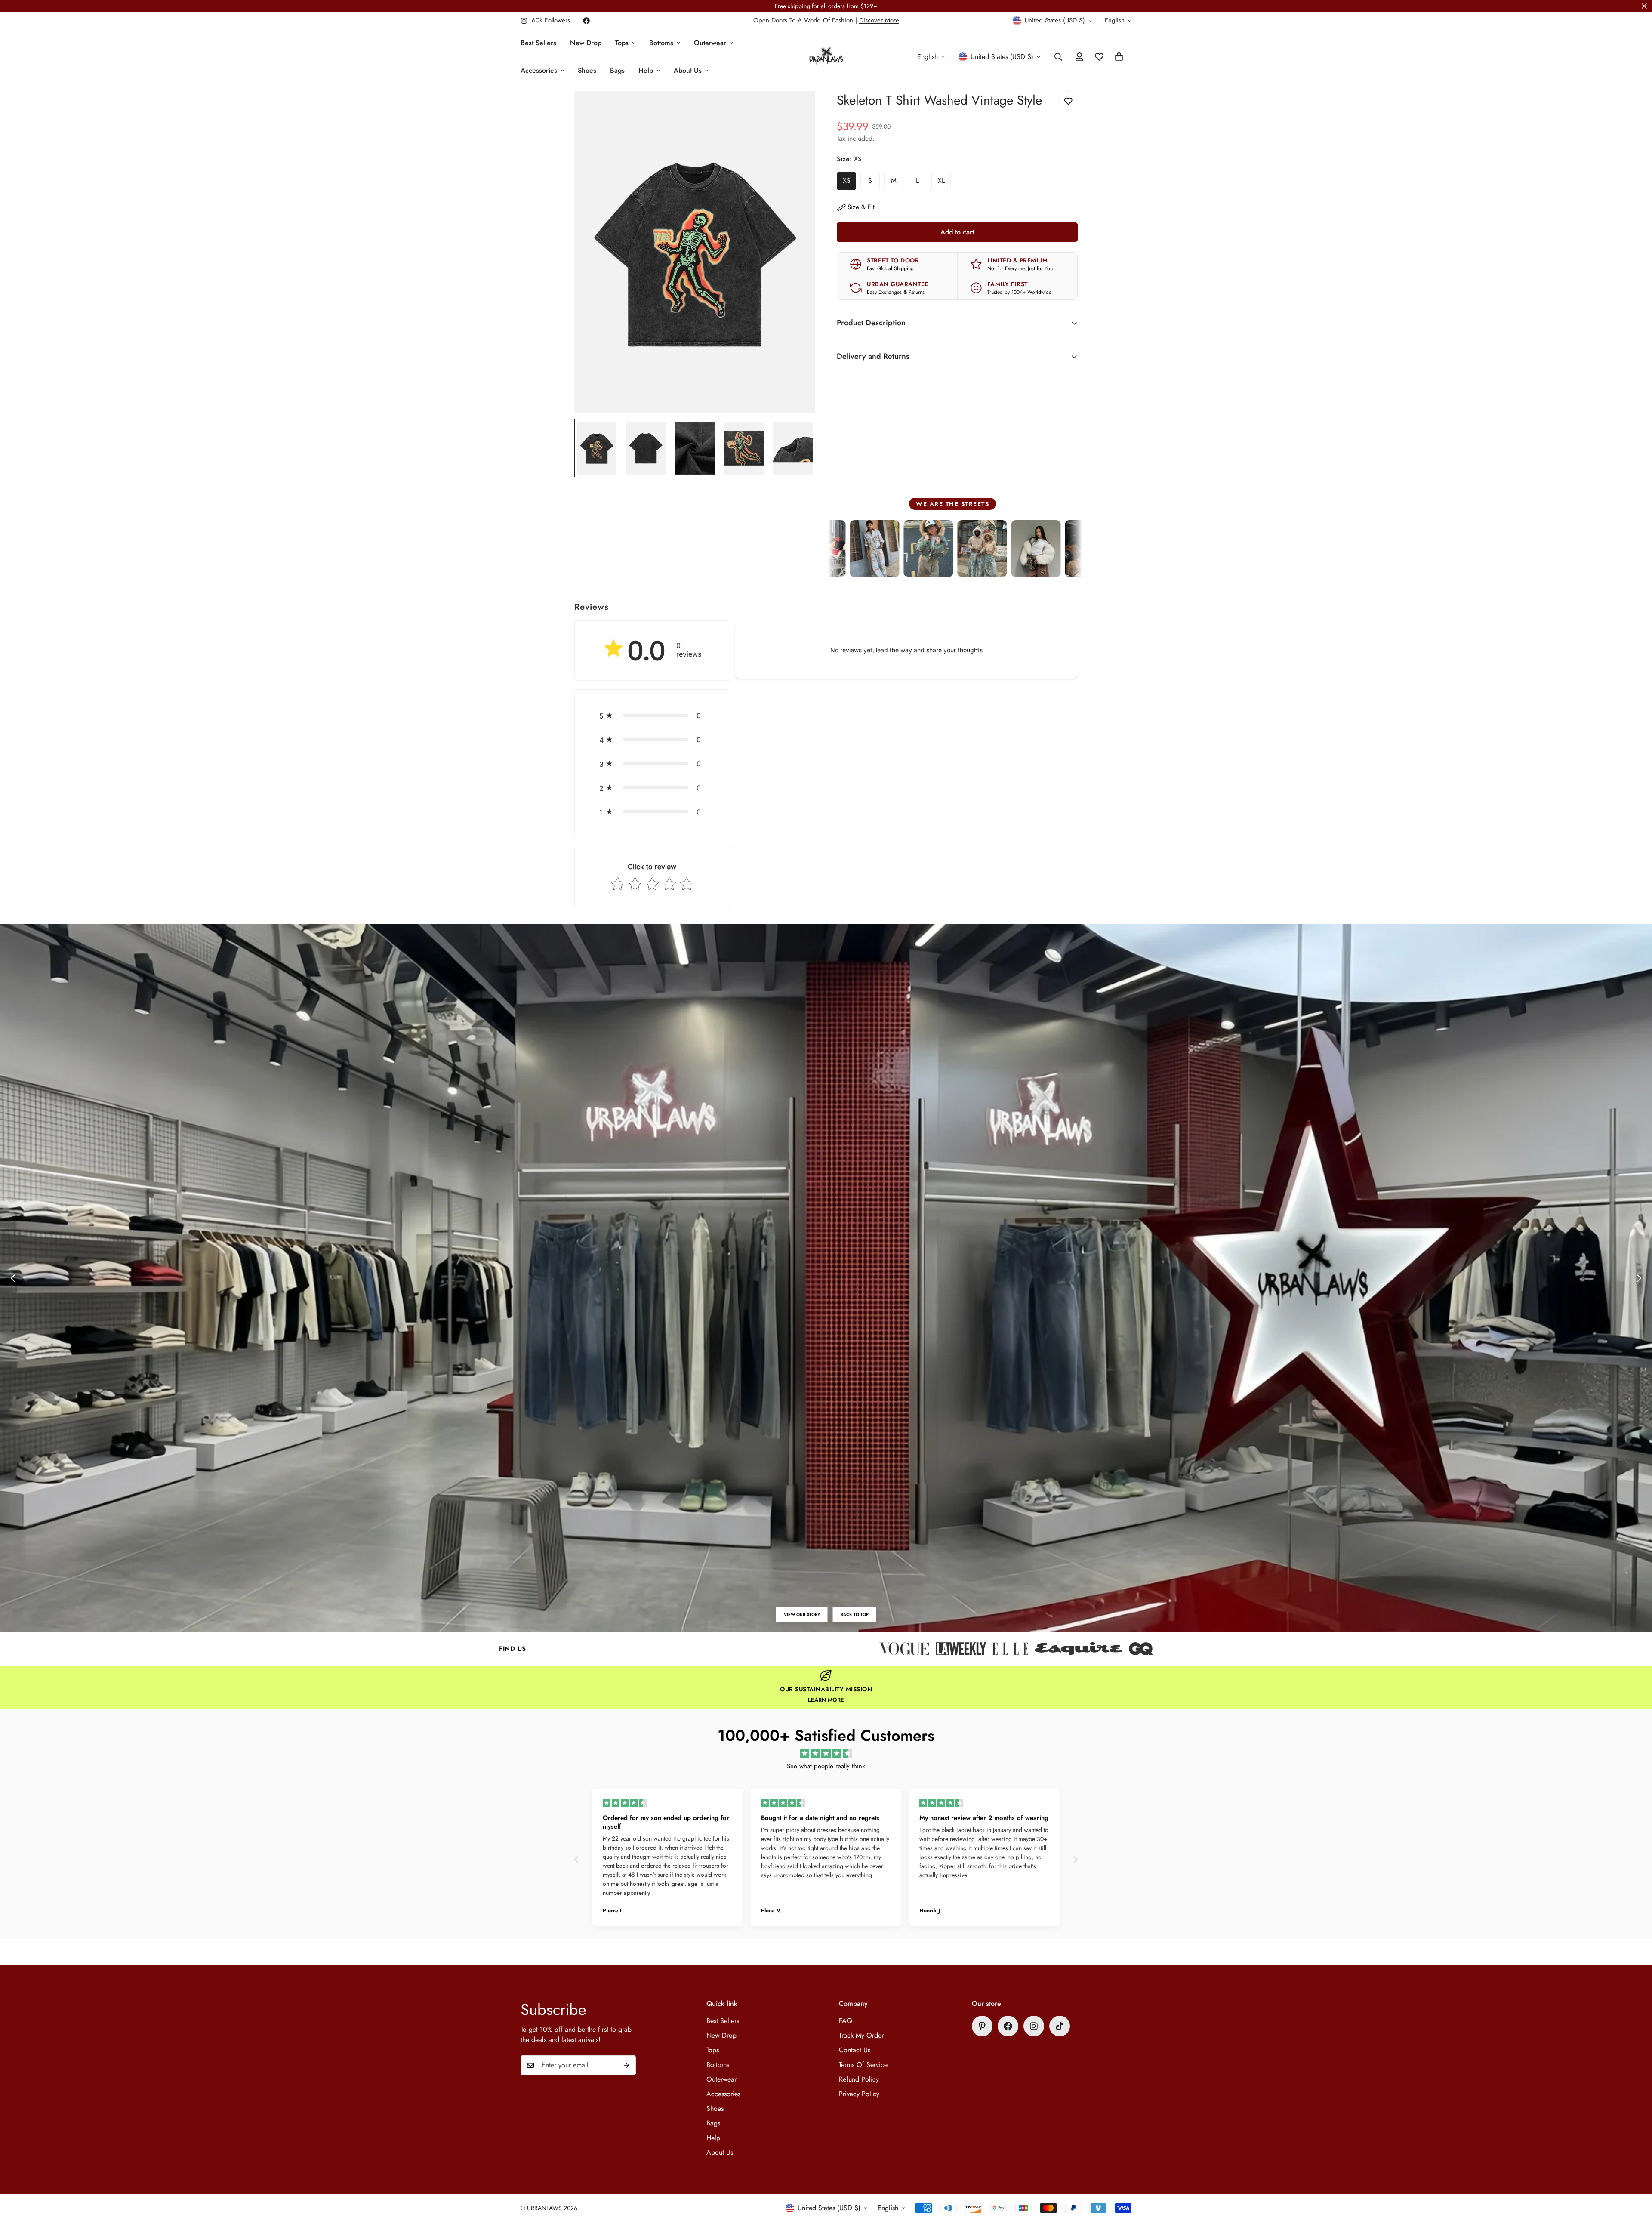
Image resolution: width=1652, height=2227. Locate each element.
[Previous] (13, 1278)
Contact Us (855, 2050)
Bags (617, 70)
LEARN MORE (826, 1700)
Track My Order (861, 2035)
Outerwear (710, 43)
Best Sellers (538, 43)
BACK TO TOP (855, 1615)
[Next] (1639, 1278)
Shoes (587, 70)
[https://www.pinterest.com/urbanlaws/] (982, 2026)
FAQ (846, 2021)
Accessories (539, 70)
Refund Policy (859, 2079)
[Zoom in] (797, 109)
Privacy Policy (859, 2094)
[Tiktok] (1060, 2026)
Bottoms (661, 43)
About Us (688, 70)
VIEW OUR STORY (802, 1615)
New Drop (586, 43)
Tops (622, 43)
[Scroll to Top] (1635, 2180)
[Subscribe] (626, 2065)
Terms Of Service (863, 2065)
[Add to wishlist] (1068, 101)
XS (849, 183)
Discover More (879, 20)
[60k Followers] (1034, 2026)
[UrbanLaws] (826, 57)
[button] (652, 716)
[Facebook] (586, 21)
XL (944, 183)
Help (646, 70)
